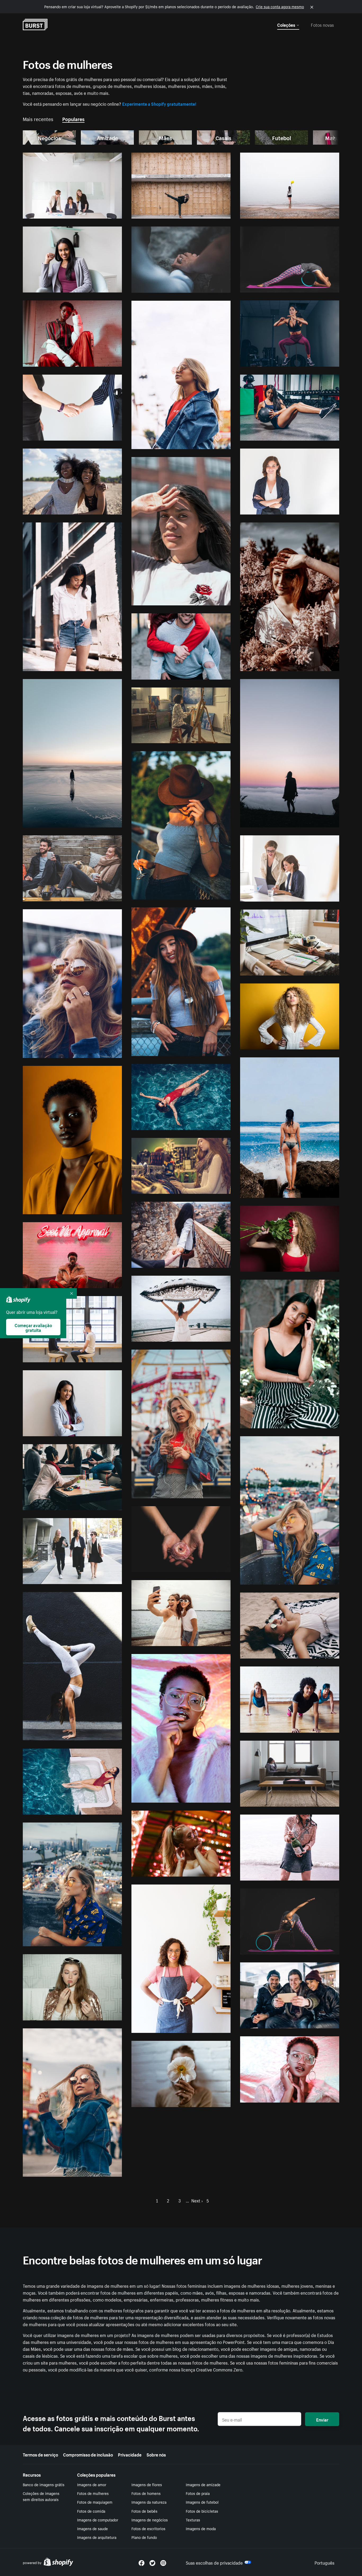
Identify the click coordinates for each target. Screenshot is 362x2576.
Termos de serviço (40, 2454)
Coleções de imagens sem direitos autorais (41, 2496)
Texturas (193, 2520)
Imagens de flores (147, 2484)
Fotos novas (322, 24)
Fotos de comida (91, 2511)
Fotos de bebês (144, 2511)
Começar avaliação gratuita (33, 1327)
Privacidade (130, 2454)
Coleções (286, 24)
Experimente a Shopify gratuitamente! (159, 103)
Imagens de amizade (203, 2484)
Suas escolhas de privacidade (214, 2562)
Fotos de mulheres (93, 2493)
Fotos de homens (146, 2493)
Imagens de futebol (202, 2502)
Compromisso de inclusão (88, 2454)
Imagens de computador (98, 2520)
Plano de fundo (144, 2537)
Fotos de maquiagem (95, 2502)
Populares (73, 118)
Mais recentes (38, 118)
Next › (197, 2200)
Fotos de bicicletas (202, 2511)
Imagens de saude (92, 2528)
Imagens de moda (201, 2528)
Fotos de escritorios (148, 2528)
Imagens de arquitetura (97, 2537)
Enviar (322, 2419)
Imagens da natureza (149, 2502)
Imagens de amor (92, 2484)
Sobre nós (156, 2454)
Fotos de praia (198, 2493)
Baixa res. (101, 212)
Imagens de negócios (150, 2520)
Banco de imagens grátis (44, 2484)
